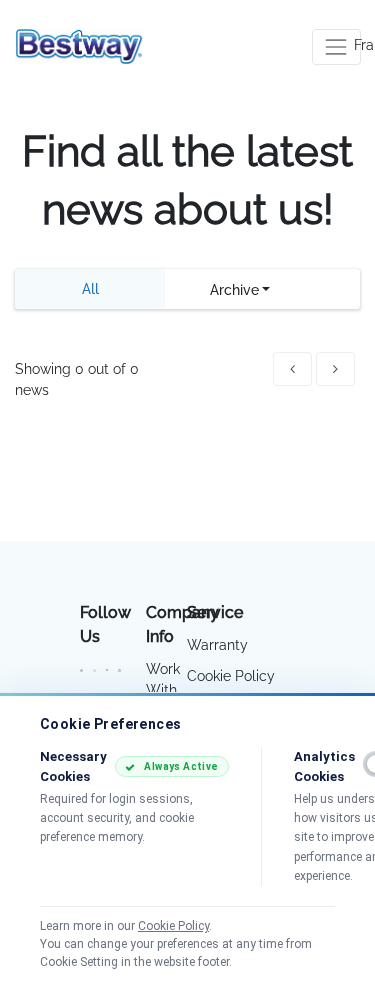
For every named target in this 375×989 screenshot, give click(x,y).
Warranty (217, 645)
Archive (234, 290)
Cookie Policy (231, 676)
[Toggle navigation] (336, 46)
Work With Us (163, 690)
